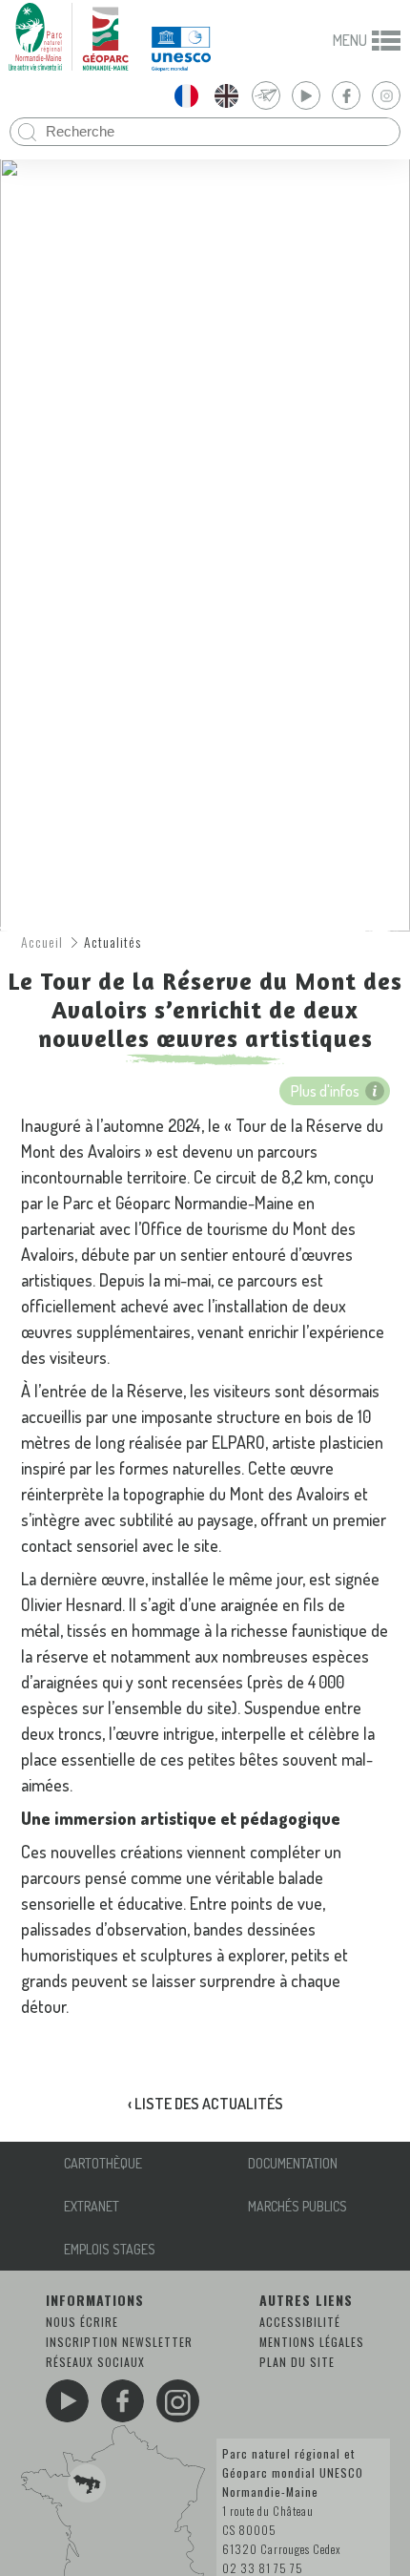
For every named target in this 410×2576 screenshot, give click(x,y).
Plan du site (297, 2362)
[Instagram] (386, 95)
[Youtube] (306, 95)
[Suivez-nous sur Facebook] (123, 2401)
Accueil (42, 942)
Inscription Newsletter (119, 2342)
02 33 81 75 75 (263, 2568)
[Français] (186, 95)
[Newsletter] (266, 95)
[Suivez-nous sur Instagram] (178, 2401)
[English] (226, 95)
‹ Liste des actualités (205, 2104)
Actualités (113, 942)
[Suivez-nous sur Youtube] (67, 2401)
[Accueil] (69, 36)
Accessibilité (300, 2322)
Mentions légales (312, 2342)
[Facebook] (346, 95)
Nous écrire (82, 2322)
